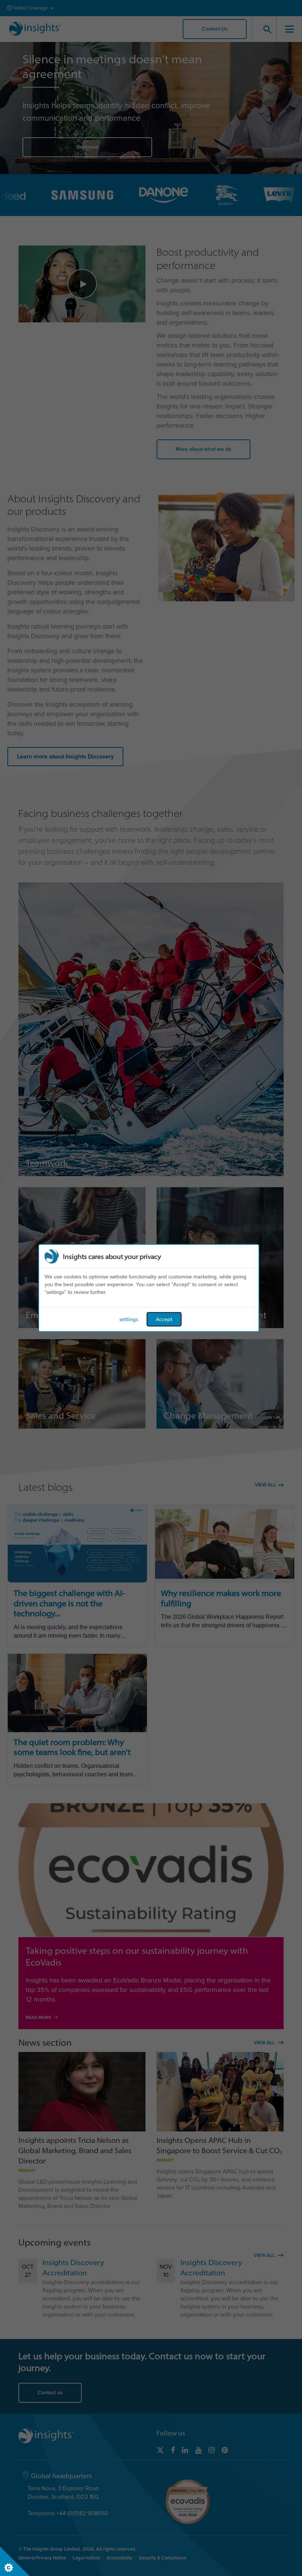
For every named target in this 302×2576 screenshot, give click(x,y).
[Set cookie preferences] (15, 2561)
